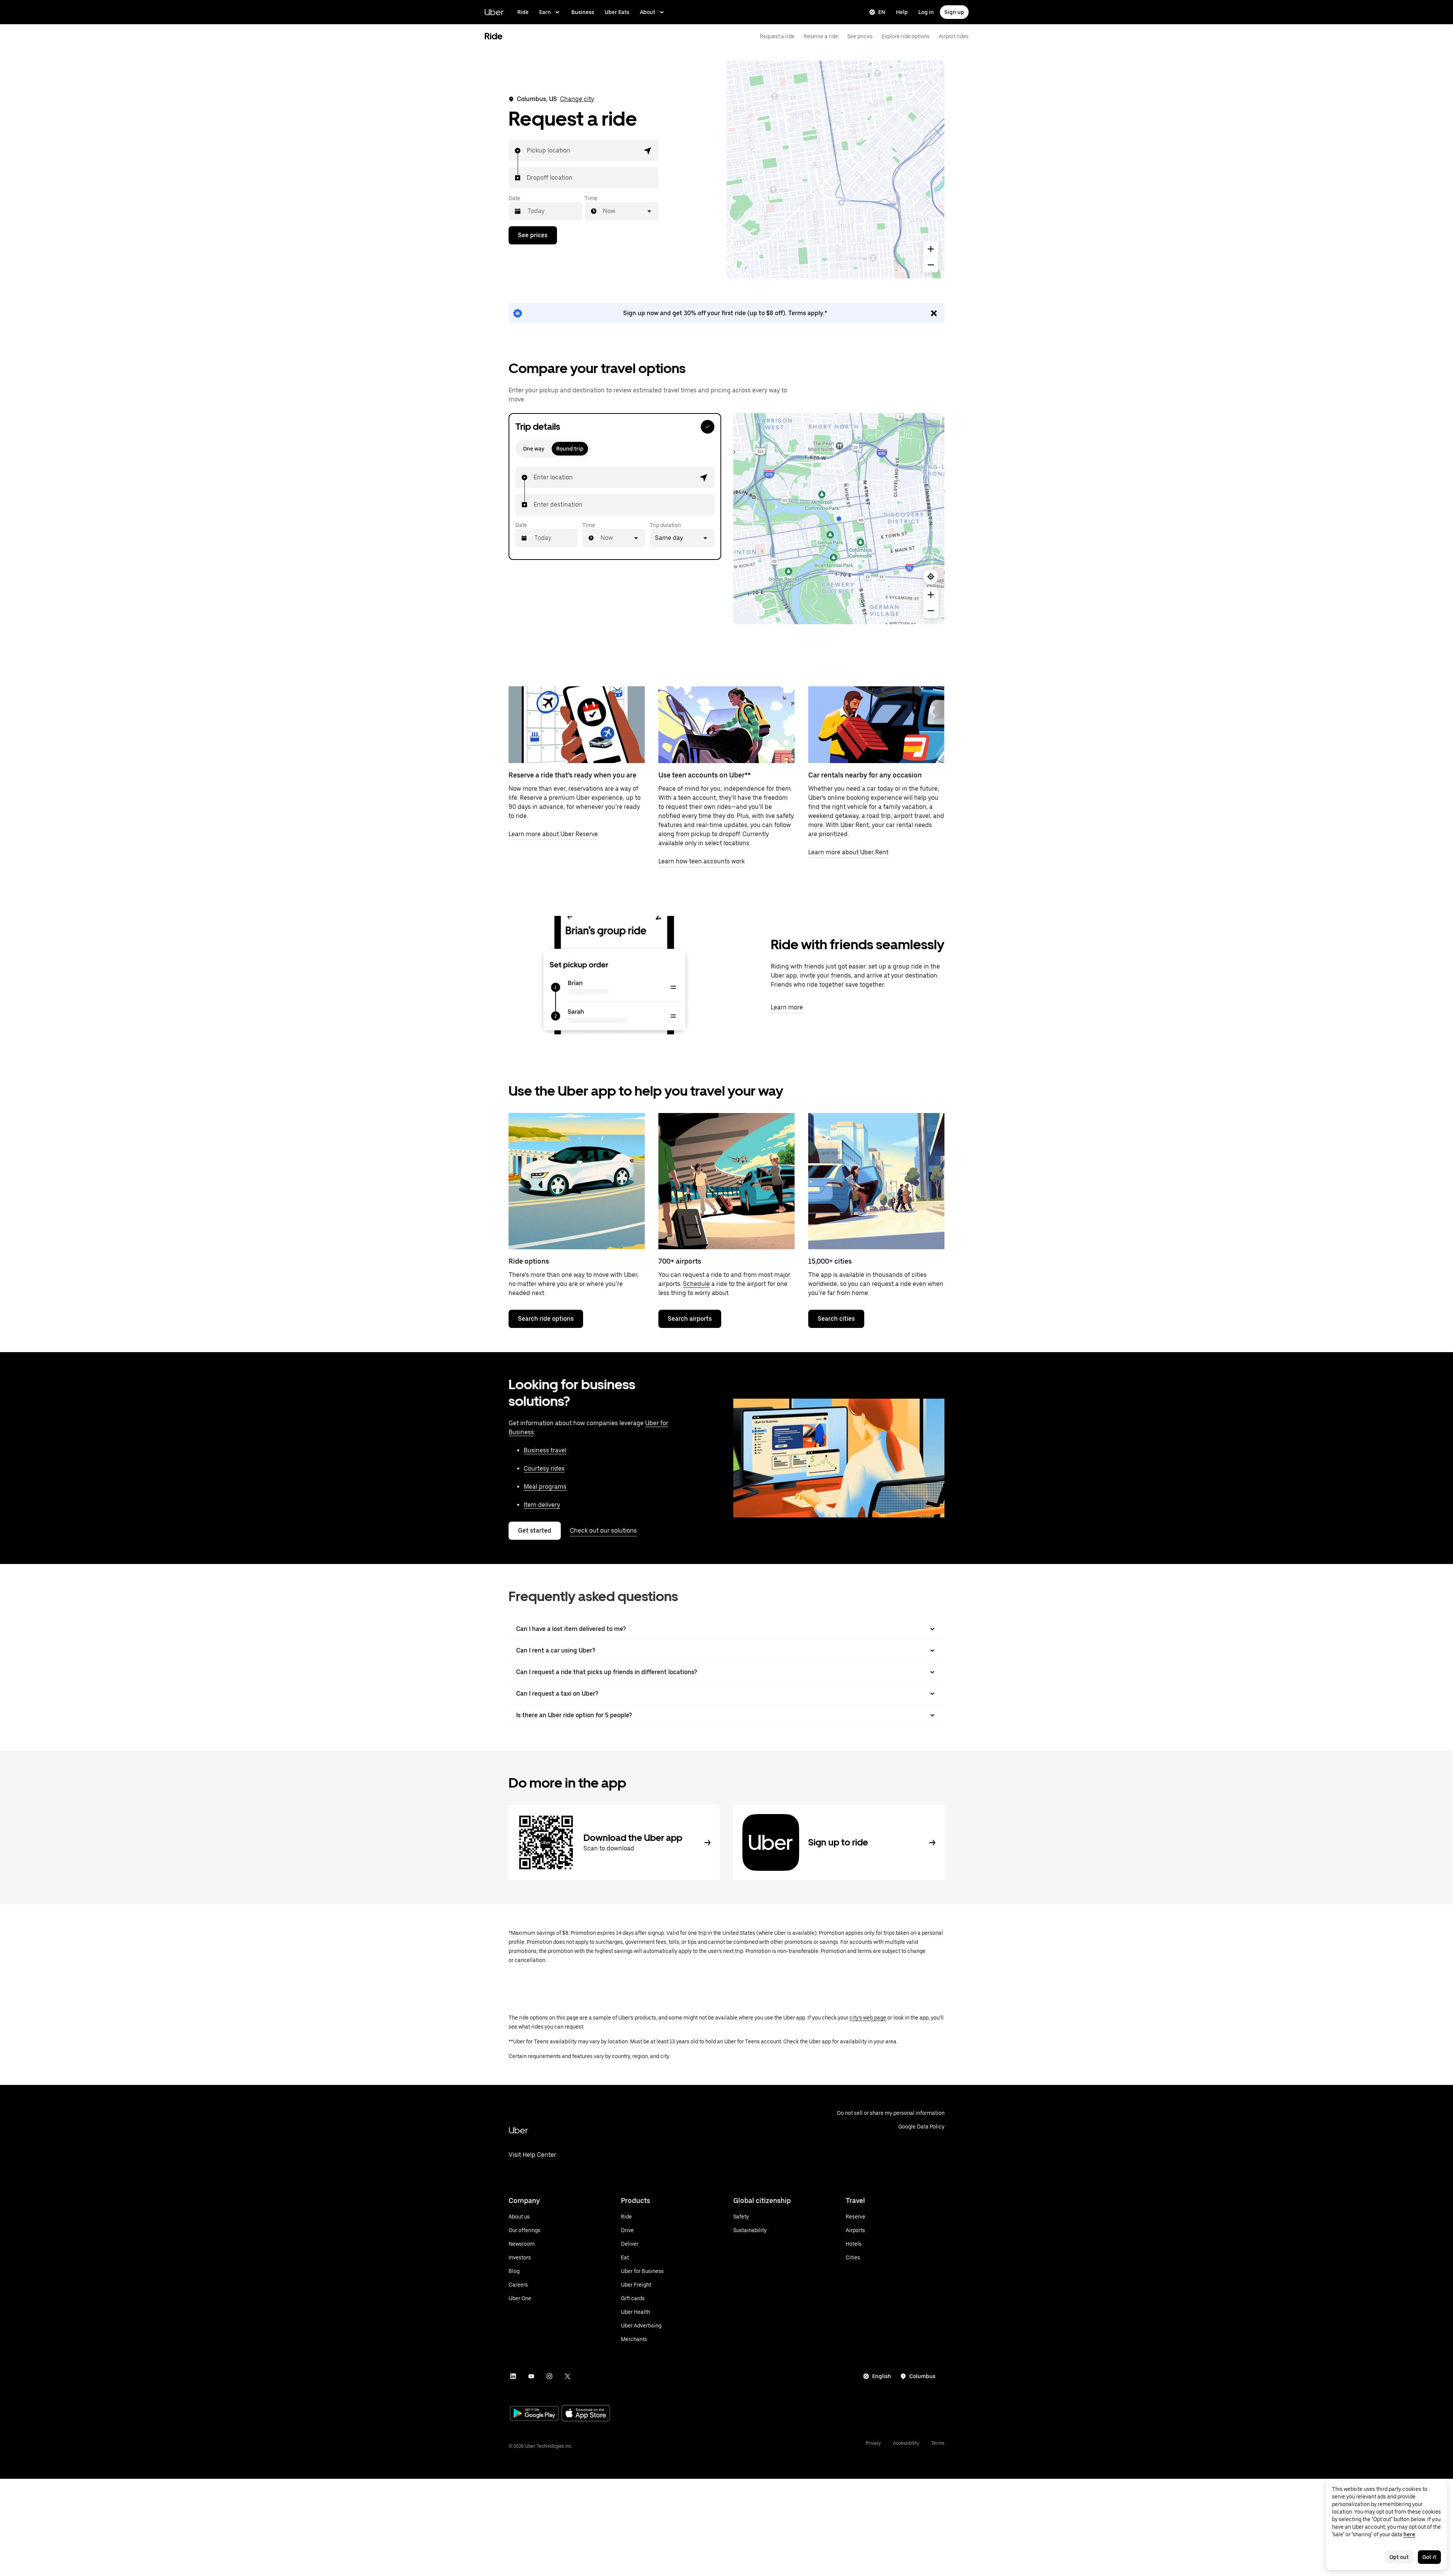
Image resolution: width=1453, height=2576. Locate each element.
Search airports (690, 1319)
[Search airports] (726, 1181)
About (648, 12)
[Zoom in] (931, 249)
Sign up (954, 12)
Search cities (836, 1319)
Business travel (545, 1450)
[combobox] (527, 151)
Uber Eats (617, 12)
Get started (535, 1531)
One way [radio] (534, 449)
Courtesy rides (544, 1468)
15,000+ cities (830, 1261)
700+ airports (680, 1261)
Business (583, 12)
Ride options (529, 1261)
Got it (1429, 2557)
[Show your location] (931, 577)
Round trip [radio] (570, 449)
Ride (523, 12)
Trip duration (665, 525)
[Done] (708, 427)
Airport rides (954, 36)
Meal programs (545, 1487)
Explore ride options (906, 36)
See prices (860, 36)
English (882, 2376)
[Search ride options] (577, 1181)
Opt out (1399, 2557)
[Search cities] (876, 1181)
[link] (726, 313)
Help (902, 12)
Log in (926, 12)
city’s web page (868, 2018)
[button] (648, 151)
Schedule (696, 1284)
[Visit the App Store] (586, 2414)
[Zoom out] (931, 265)
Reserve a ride (821, 36)
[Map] (835, 169)
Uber (494, 12)
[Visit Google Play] (534, 2414)
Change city (577, 99)
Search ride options (546, 1319)
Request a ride (777, 36)
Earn (545, 12)
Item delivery (542, 1505)
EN (882, 12)
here (1409, 2534)
